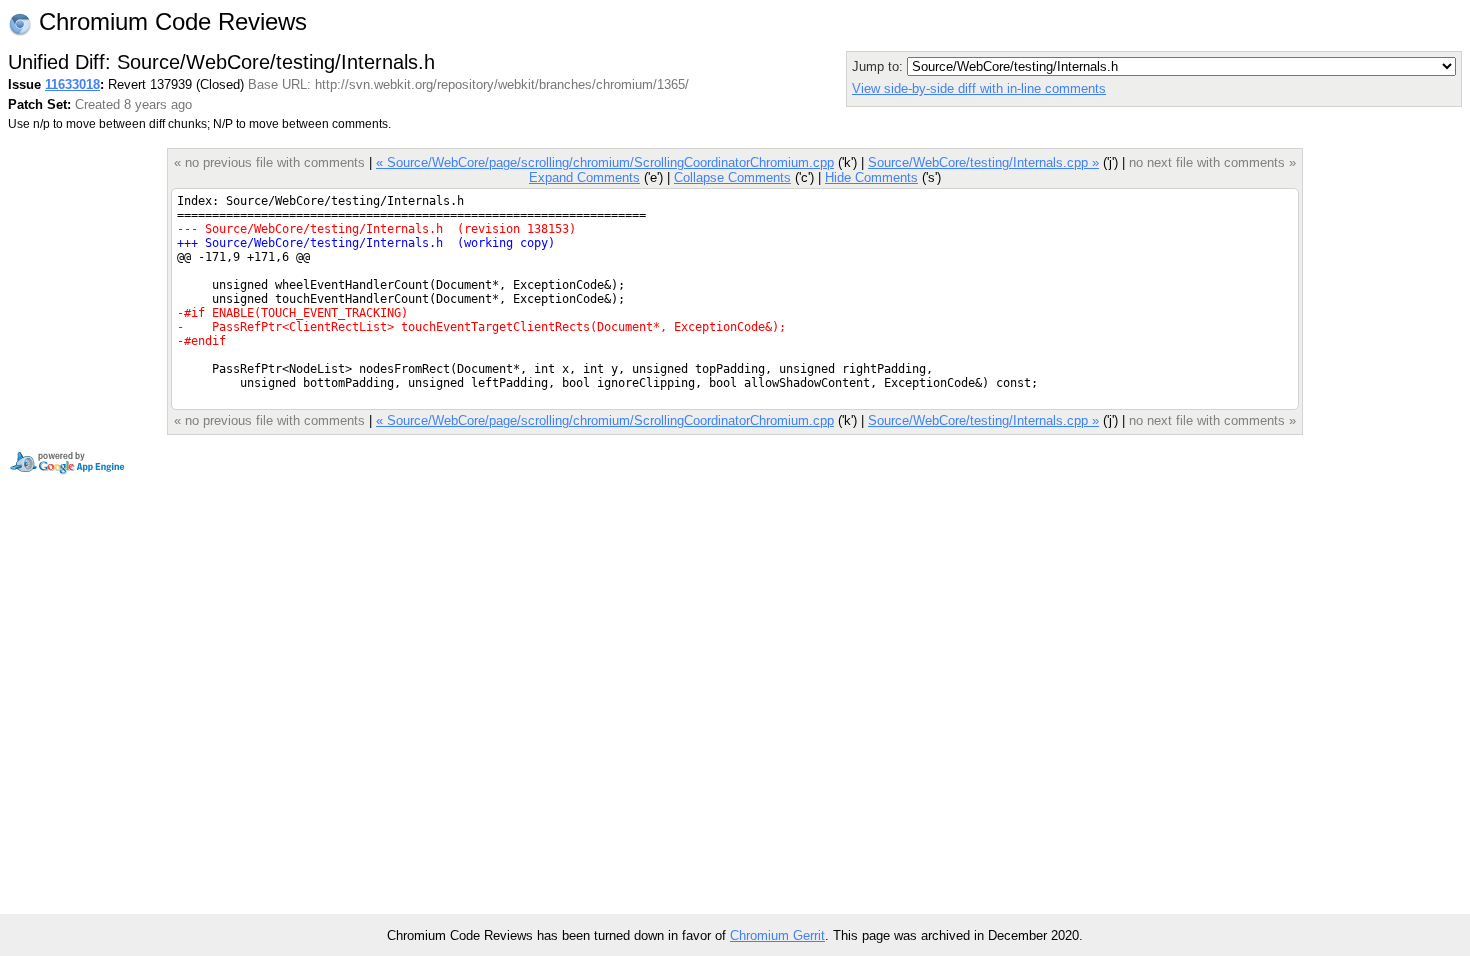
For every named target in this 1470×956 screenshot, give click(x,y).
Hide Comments (871, 177)
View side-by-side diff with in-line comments (979, 88)
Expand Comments (584, 177)
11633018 (72, 84)
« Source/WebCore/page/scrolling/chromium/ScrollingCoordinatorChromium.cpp (605, 162)
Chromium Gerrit (777, 935)
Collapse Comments (732, 177)
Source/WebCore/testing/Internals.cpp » (983, 162)
